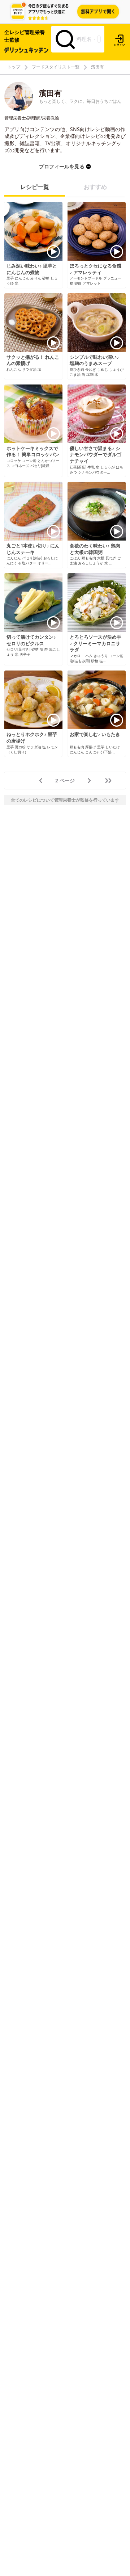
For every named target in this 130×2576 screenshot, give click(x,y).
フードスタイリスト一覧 (56, 67)
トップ (14, 67)
